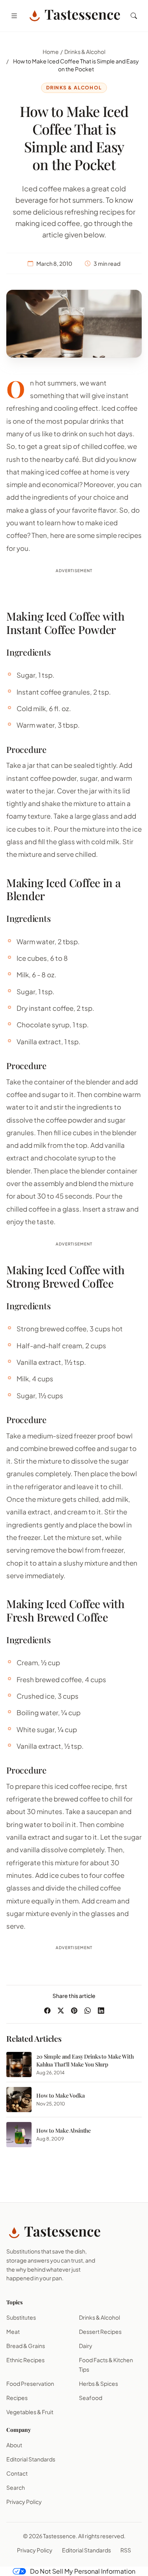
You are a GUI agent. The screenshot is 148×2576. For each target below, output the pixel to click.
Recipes (17, 2398)
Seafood (91, 2398)
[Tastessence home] (74, 16)
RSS (126, 2550)
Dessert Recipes (100, 2331)
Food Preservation (30, 2383)
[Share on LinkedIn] (101, 2011)
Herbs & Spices (98, 2383)
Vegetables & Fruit (30, 2412)
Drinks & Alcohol (85, 52)
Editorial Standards (31, 2459)
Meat (13, 2331)
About (14, 2445)
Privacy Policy (24, 2502)
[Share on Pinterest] (74, 2011)
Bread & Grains (26, 2346)
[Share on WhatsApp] (88, 2011)
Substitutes (21, 2317)
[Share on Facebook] (47, 2011)
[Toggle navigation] (14, 16)
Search (16, 2487)
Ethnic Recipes (25, 2360)
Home (51, 52)
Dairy (86, 2346)
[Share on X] (61, 2011)
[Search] (134, 16)
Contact (17, 2473)
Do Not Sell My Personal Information (83, 2571)
